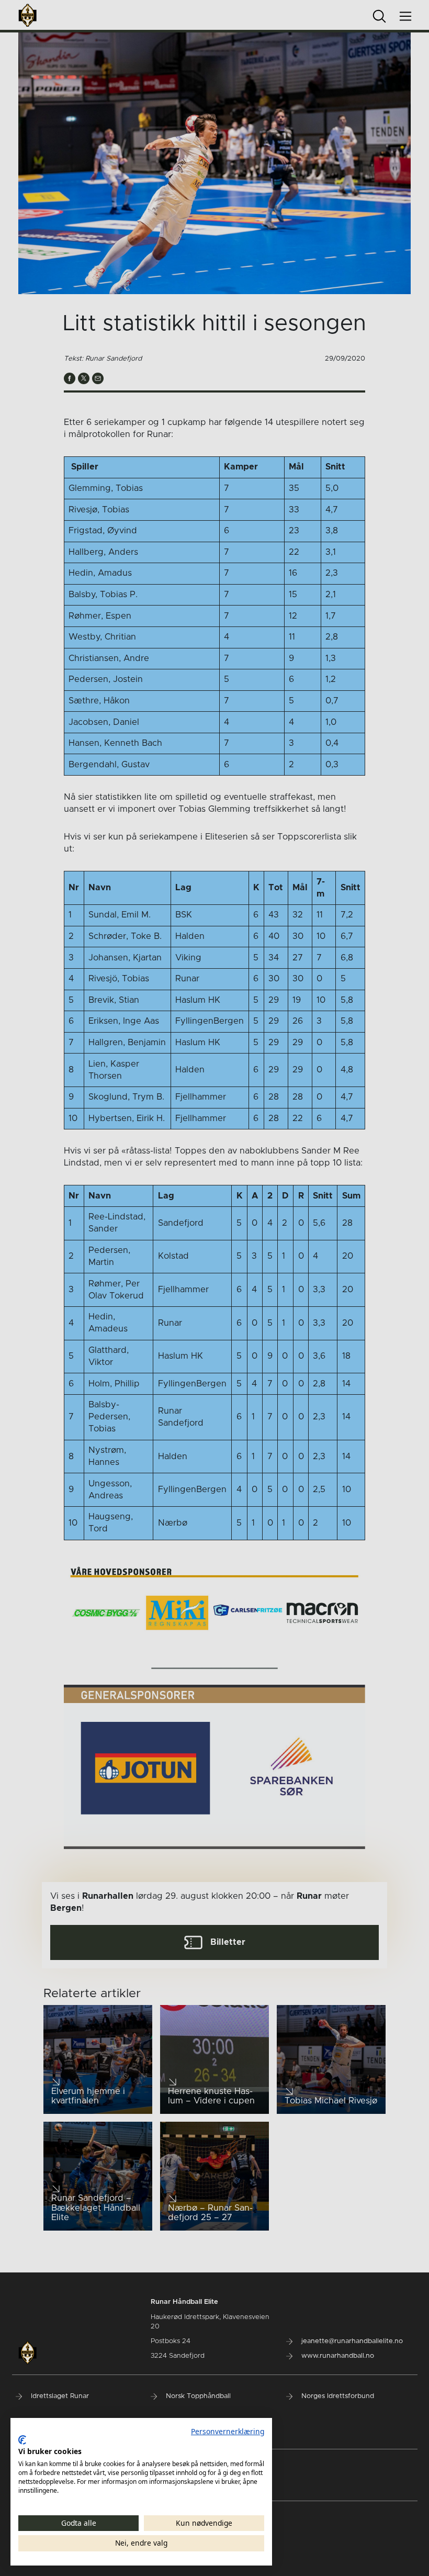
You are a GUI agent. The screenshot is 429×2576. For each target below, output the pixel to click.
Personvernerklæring (228, 2431)
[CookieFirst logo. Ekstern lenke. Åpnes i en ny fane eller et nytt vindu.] (22, 2440)
